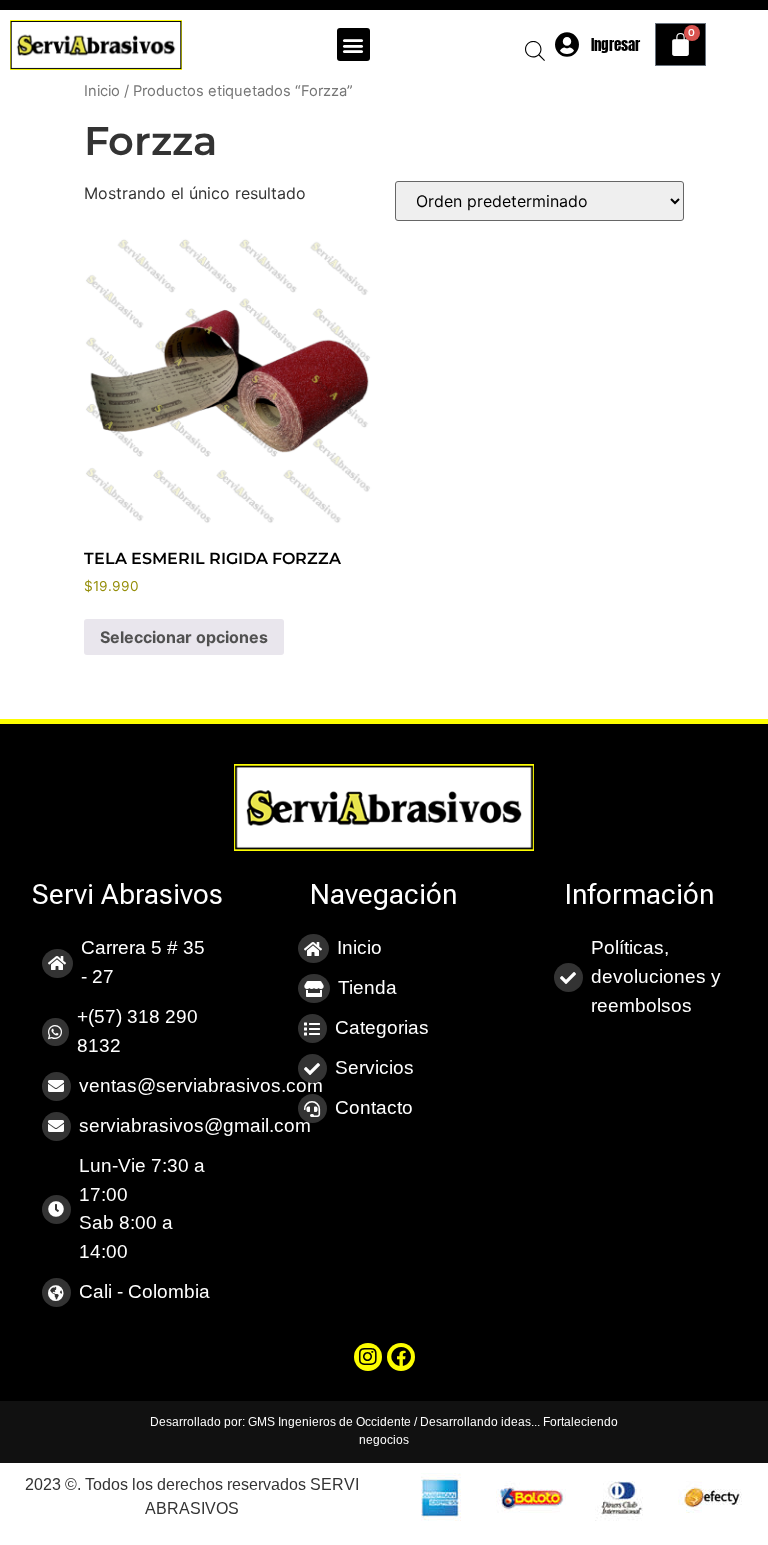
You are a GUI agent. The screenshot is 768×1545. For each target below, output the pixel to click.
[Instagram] (368, 1357)
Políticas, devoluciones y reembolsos (656, 976)
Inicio (102, 91)
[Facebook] (401, 1357)
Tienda (367, 987)
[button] (353, 44)
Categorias (382, 1027)
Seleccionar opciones (184, 637)
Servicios (374, 1067)
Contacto (374, 1107)
